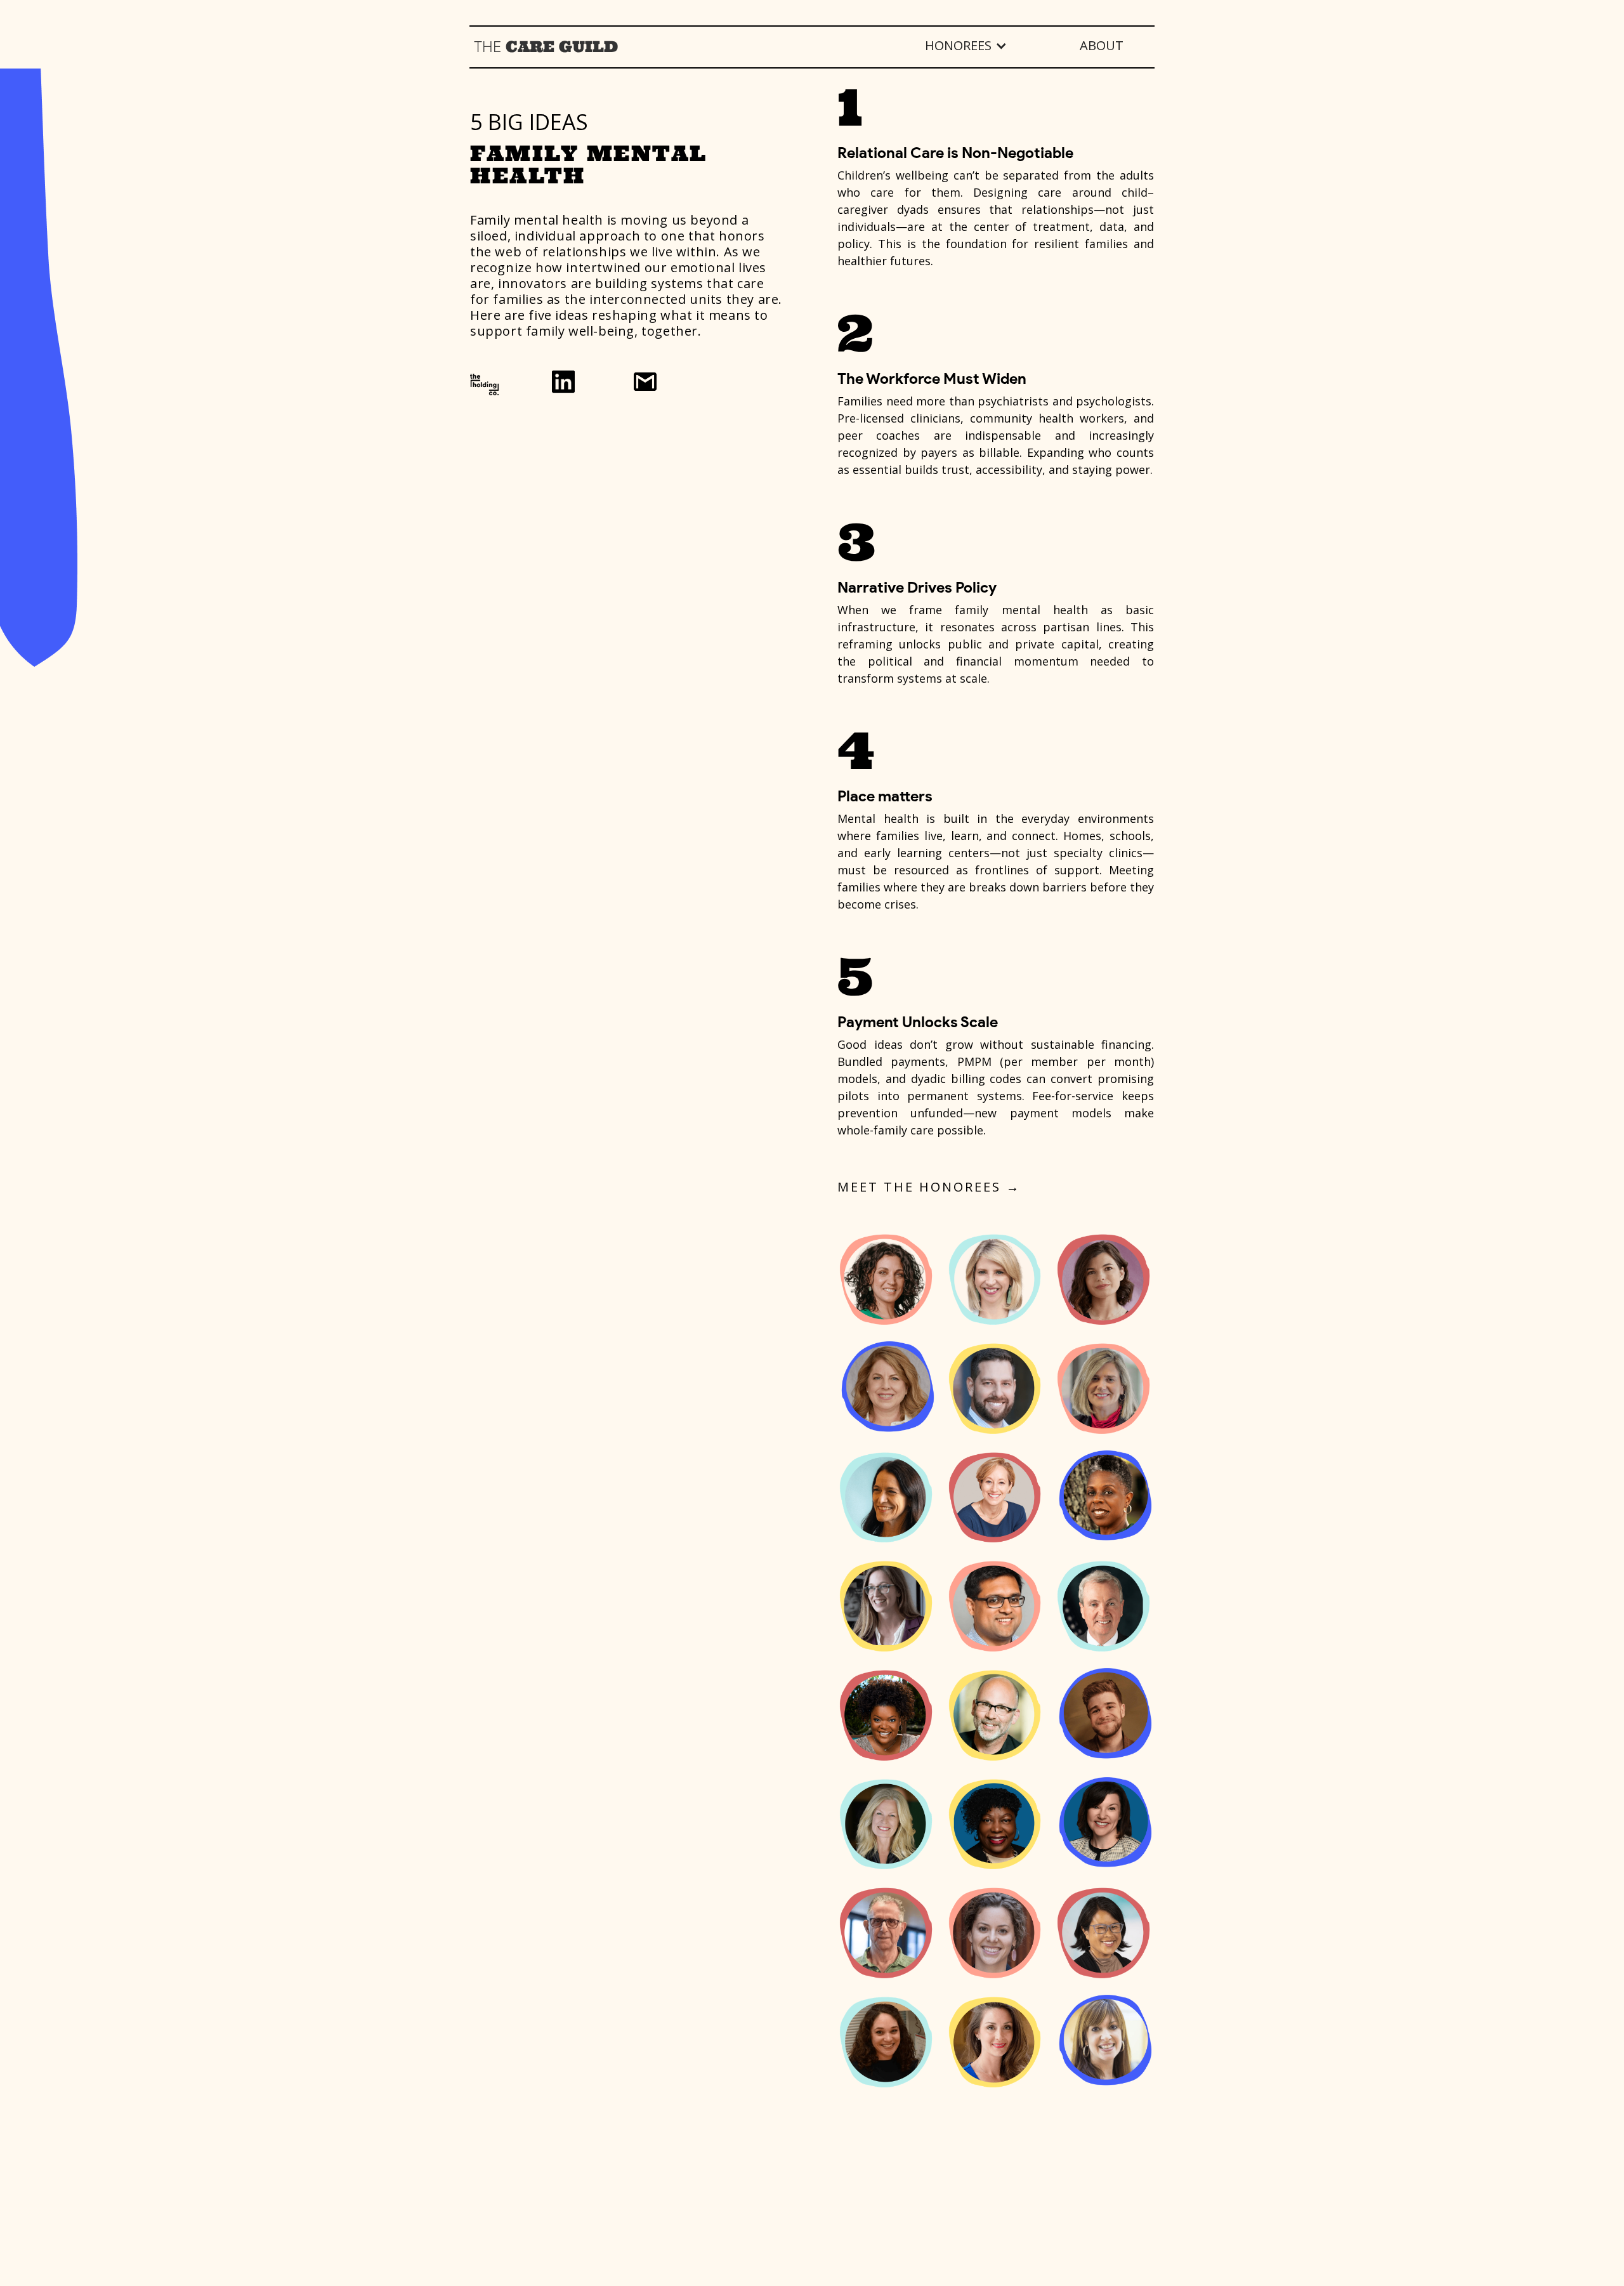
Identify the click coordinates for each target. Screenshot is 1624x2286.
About (1102, 45)
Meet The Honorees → (929, 1187)
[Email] (645, 382)
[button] (965, 46)
